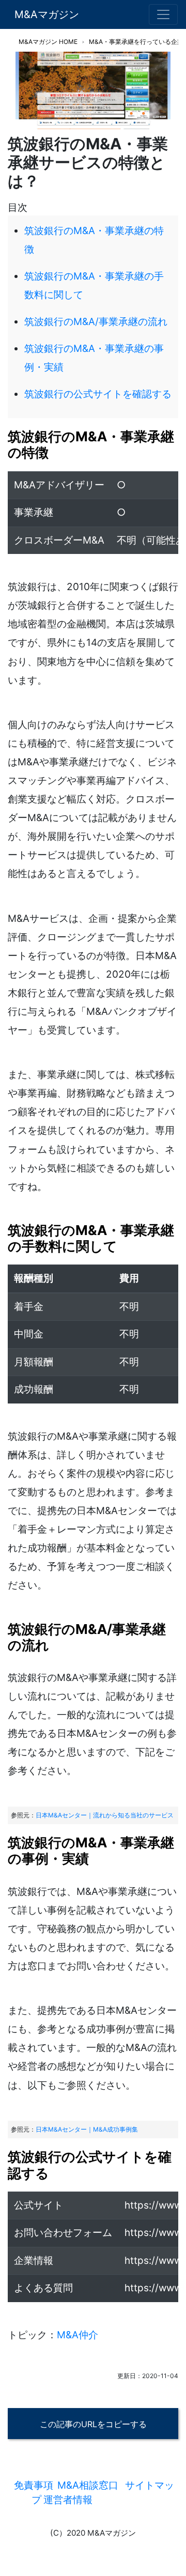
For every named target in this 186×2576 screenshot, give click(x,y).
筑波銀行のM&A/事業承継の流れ (96, 322)
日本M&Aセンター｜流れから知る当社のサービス (105, 1815)
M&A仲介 (78, 2335)
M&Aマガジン (47, 14)
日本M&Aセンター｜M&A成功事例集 (87, 2129)
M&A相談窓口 (88, 2485)
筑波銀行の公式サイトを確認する (98, 394)
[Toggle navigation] (163, 14)
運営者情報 (68, 2500)
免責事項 (34, 2485)
